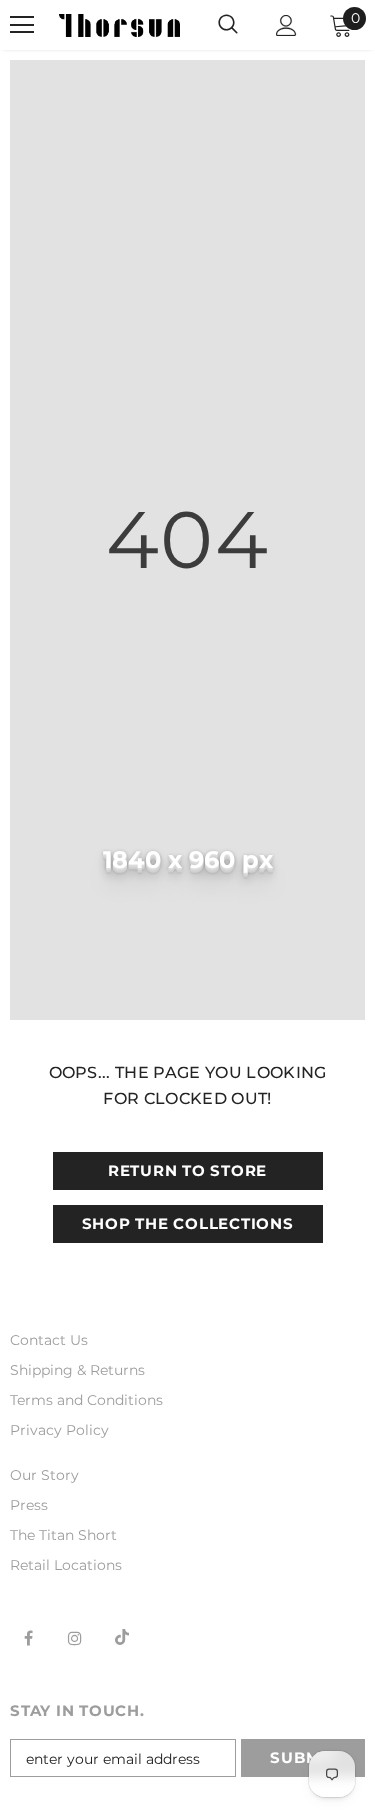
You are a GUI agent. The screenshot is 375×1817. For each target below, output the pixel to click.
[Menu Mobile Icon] (22, 25)
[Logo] (119, 25)
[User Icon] (286, 25)
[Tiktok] (122, 1637)
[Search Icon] (228, 25)
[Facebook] (28, 1637)
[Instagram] (75, 1637)
